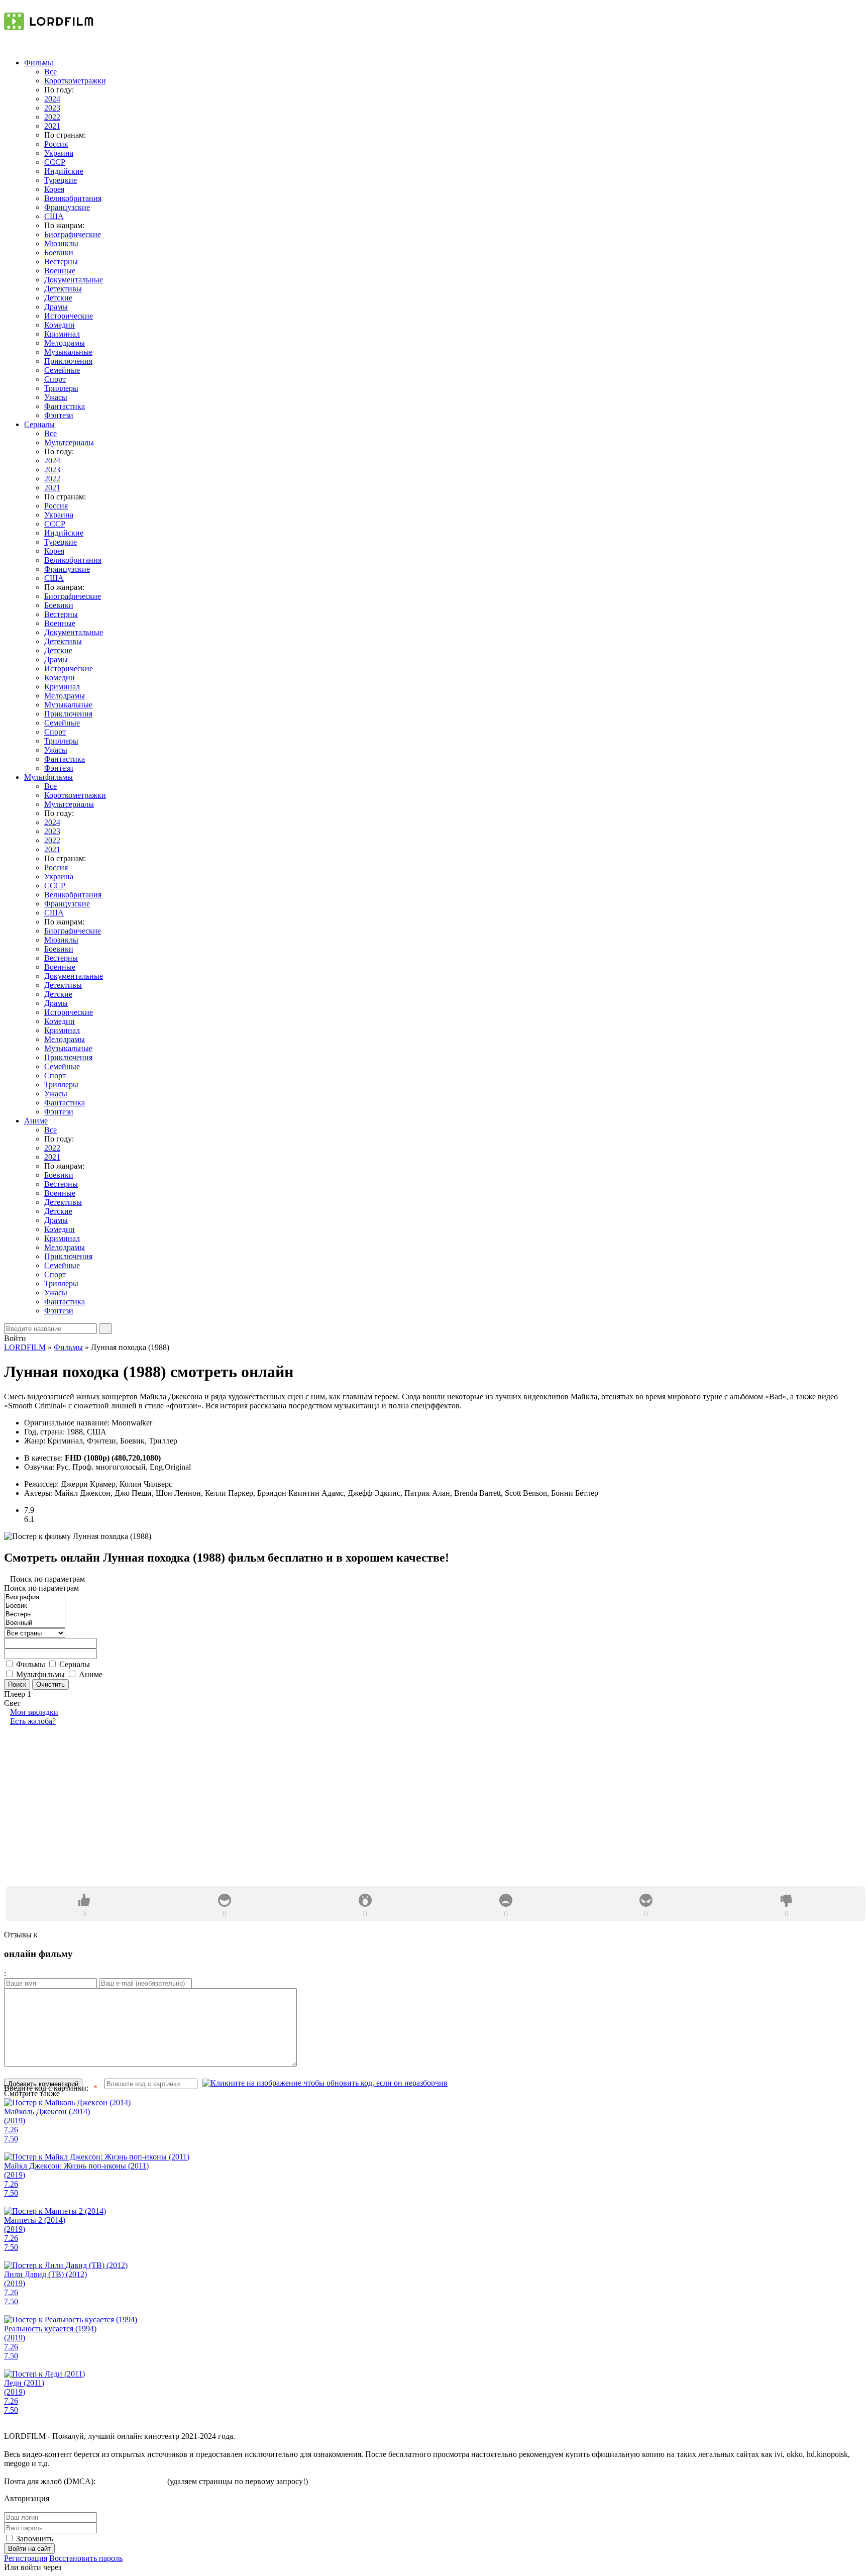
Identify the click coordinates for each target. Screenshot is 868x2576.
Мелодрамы (65, 343)
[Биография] (35, 1598)
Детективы (63, 289)
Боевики (59, 252)
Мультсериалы (69, 442)
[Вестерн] (35, 1615)
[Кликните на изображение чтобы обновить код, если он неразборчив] (325, 2083)
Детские (58, 298)
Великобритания (73, 198)
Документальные (74, 280)
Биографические (73, 234)
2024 (52, 99)
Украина (59, 153)
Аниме (36, 1121)
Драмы (56, 307)
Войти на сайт (29, 2549)
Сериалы (39, 424)
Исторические (69, 316)
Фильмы (39, 63)
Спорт (55, 379)
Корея (54, 189)
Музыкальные (68, 352)
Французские (67, 207)
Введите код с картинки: (46, 2088)
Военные (60, 271)
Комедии (60, 325)
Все (50, 72)
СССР (55, 162)
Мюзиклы (61, 243)
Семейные (62, 370)
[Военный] (35, 1623)
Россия (56, 144)
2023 (52, 108)
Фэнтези (59, 415)
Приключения (68, 361)
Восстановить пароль (86, 2558)
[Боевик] (35, 1606)
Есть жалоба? (33, 1721)
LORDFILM (25, 1347)
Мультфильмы (48, 777)
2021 (52, 126)
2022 (52, 117)
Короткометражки (75, 81)
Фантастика (65, 406)
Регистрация (26, 2558)
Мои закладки (34, 1712)
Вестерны (61, 262)
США (54, 216)
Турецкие (61, 180)
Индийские (64, 171)
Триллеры (61, 388)
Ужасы (56, 397)
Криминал (62, 334)
